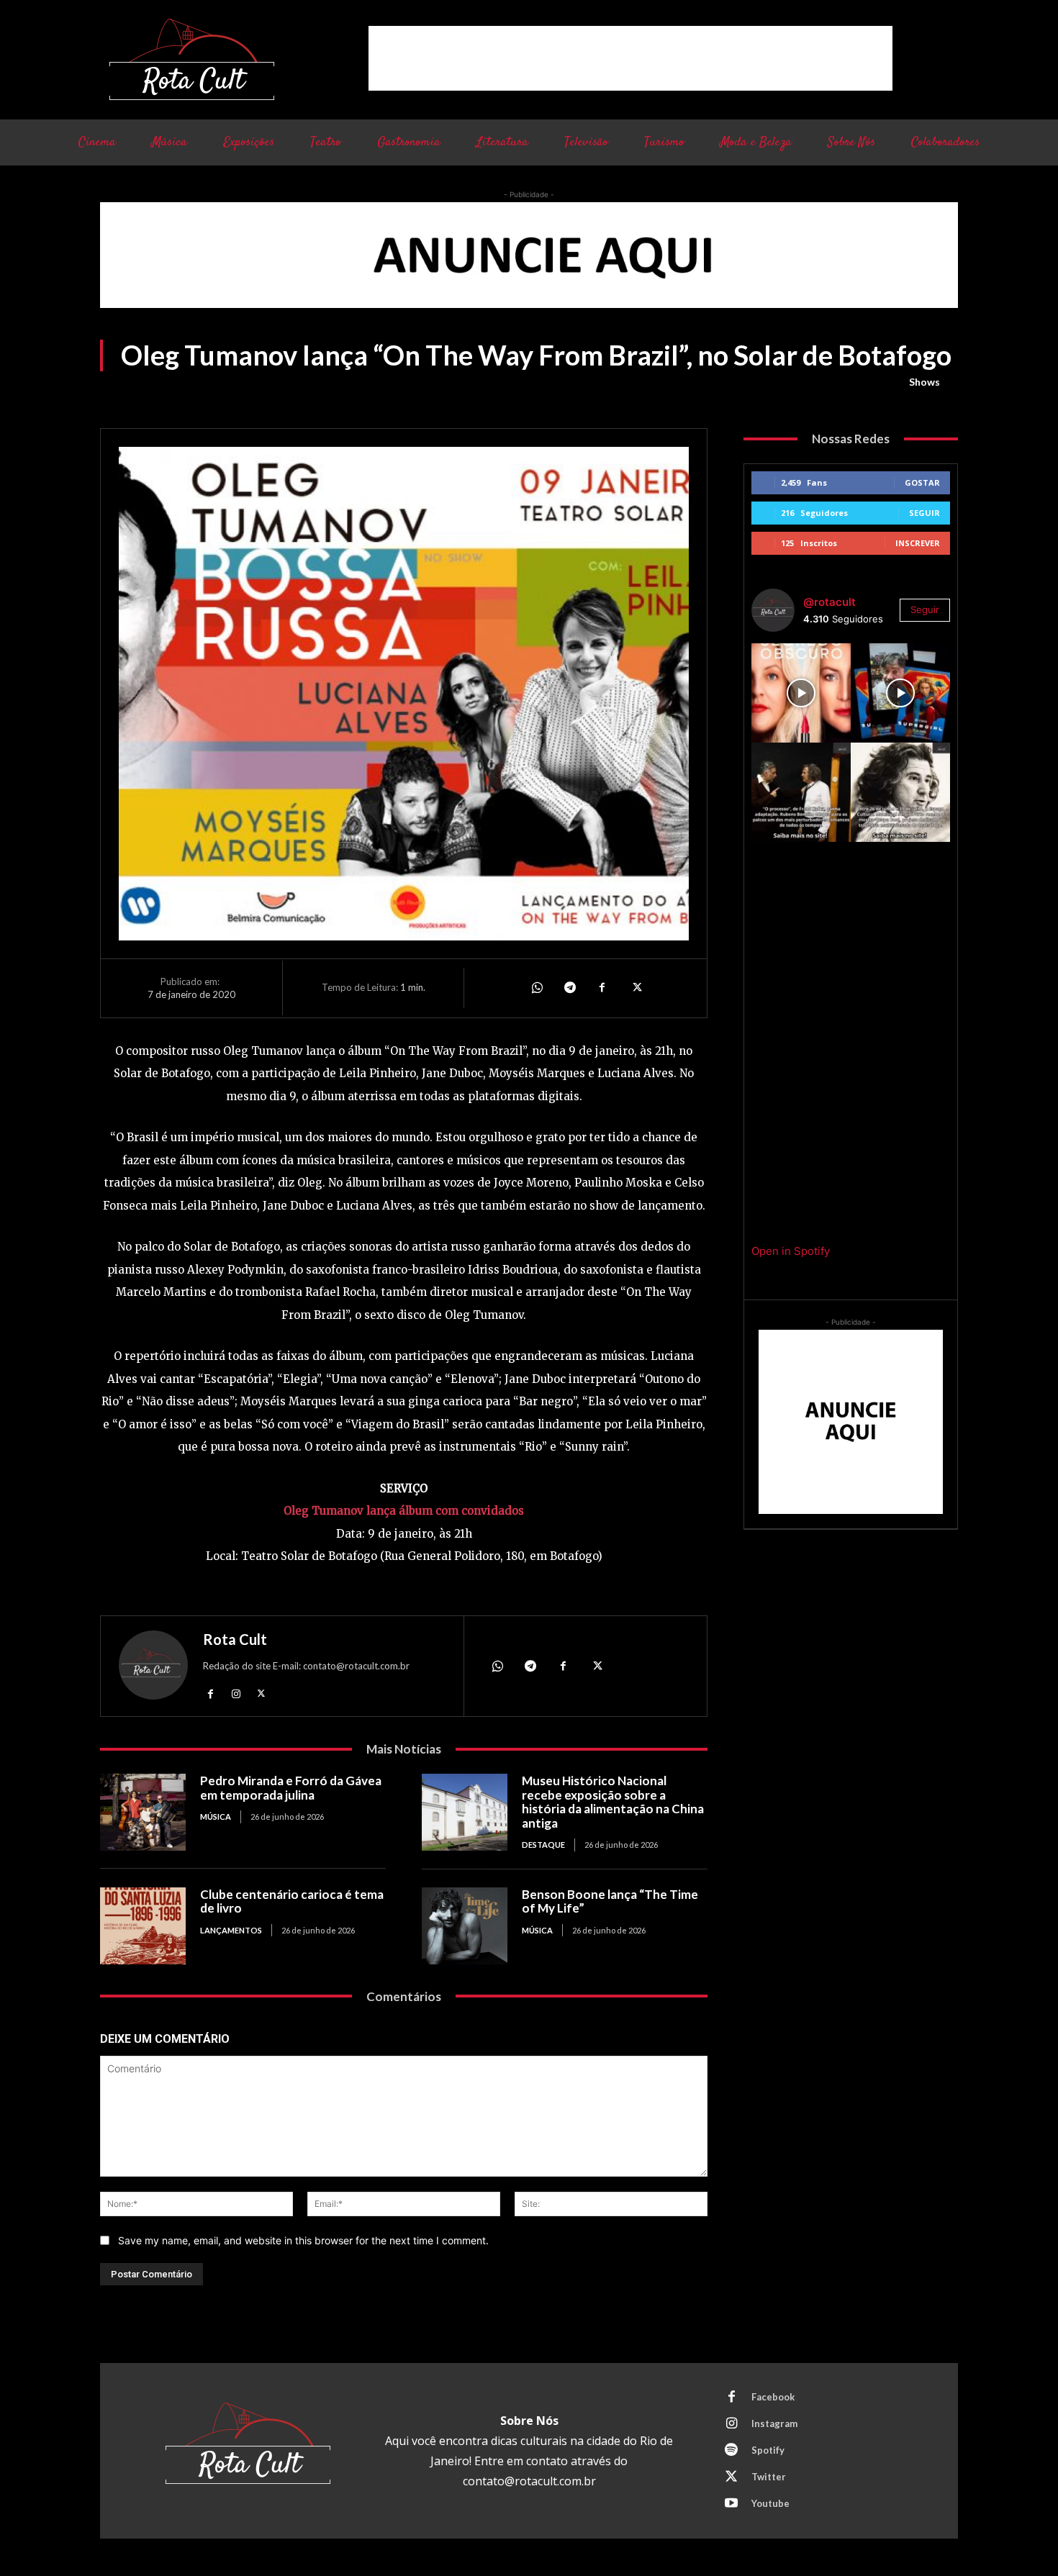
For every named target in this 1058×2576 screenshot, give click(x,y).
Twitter (769, 2477)
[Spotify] (731, 2451)
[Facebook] (602, 988)
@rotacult (829, 602)
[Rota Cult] (153, 1668)
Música (216, 1817)
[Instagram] (236, 1693)
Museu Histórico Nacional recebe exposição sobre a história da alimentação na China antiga (613, 1802)
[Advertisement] (630, 58)
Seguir (924, 513)
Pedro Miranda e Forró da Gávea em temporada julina (291, 1788)
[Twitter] (636, 988)
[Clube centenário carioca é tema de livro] (143, 1926)
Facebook (773, 2397)
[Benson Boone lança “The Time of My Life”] (465, 1926)
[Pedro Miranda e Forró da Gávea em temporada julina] (143, 1812)
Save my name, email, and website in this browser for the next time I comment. (303, 2240)
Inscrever (918, 543)
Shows (924, 382)
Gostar (922, 482)
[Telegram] (569, 988)
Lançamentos (231, 1930)
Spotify (768, 2450)
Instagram (774, 2423)
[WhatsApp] (536, 988)
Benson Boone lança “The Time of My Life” (610, 1901)
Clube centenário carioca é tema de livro (292, 1901)
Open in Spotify (791, 1251)
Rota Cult (235, 1639)
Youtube (770, 2503)
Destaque (543, 1845)
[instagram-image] (801, 693)
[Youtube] (731, 2504)
